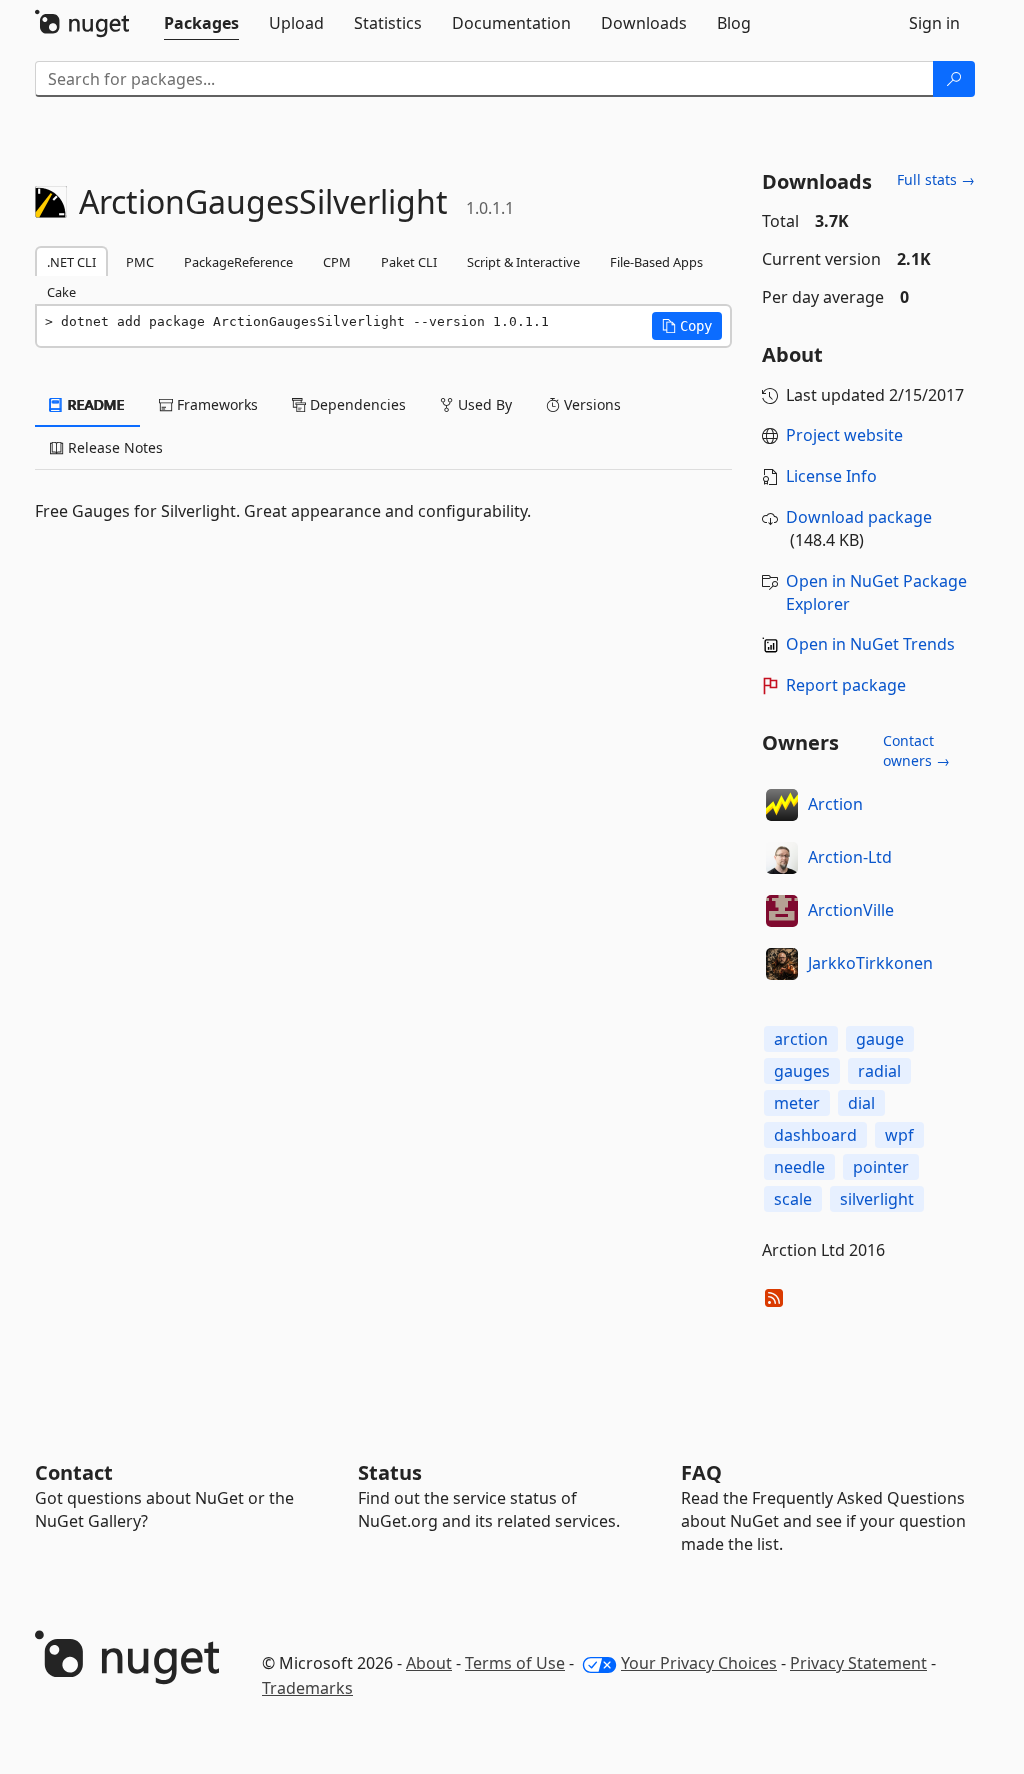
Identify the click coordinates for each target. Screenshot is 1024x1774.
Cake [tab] (61, 292)
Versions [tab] (590, 404)
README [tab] (94, 404)
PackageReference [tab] (238, 262)
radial (879, 1071)
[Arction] (782, 805)
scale (793, 1199)
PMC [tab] (140, 262)
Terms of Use (515, 1663)
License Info (831, 476)
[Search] (954, 79)
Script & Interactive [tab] (523, 262)
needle (799, 1167)
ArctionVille (851, 910)
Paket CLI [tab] (409, 262)
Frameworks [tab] (215, 404)
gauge (880, 1039)
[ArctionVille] (782, 911)
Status (390, 1472)
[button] (687, 326)
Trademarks (307, 1688)
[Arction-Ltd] (782, 858)
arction (801, 1039)
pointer (881, 1167)
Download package (859, 517)
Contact (74, 1472)
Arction (835, 804)
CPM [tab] (337, 262)
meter (797, 1103)
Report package (846, 685)
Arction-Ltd (850, 857)
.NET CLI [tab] (71, 262)
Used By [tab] (483, 404)
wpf (899, 1135)
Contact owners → (916, 750)
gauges (802, 1071)
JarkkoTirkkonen (870, 963)
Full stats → (936, 179)
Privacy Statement (858, 1663)
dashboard (815, 1135)
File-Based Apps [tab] (656, 262)
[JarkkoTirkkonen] (782, 964)
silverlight (877, 1199)
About (429, 1663)
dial (861, 1103)
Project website (844, 435)
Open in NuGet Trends (870, 644)
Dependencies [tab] (356, 404)
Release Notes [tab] (113, 447)
